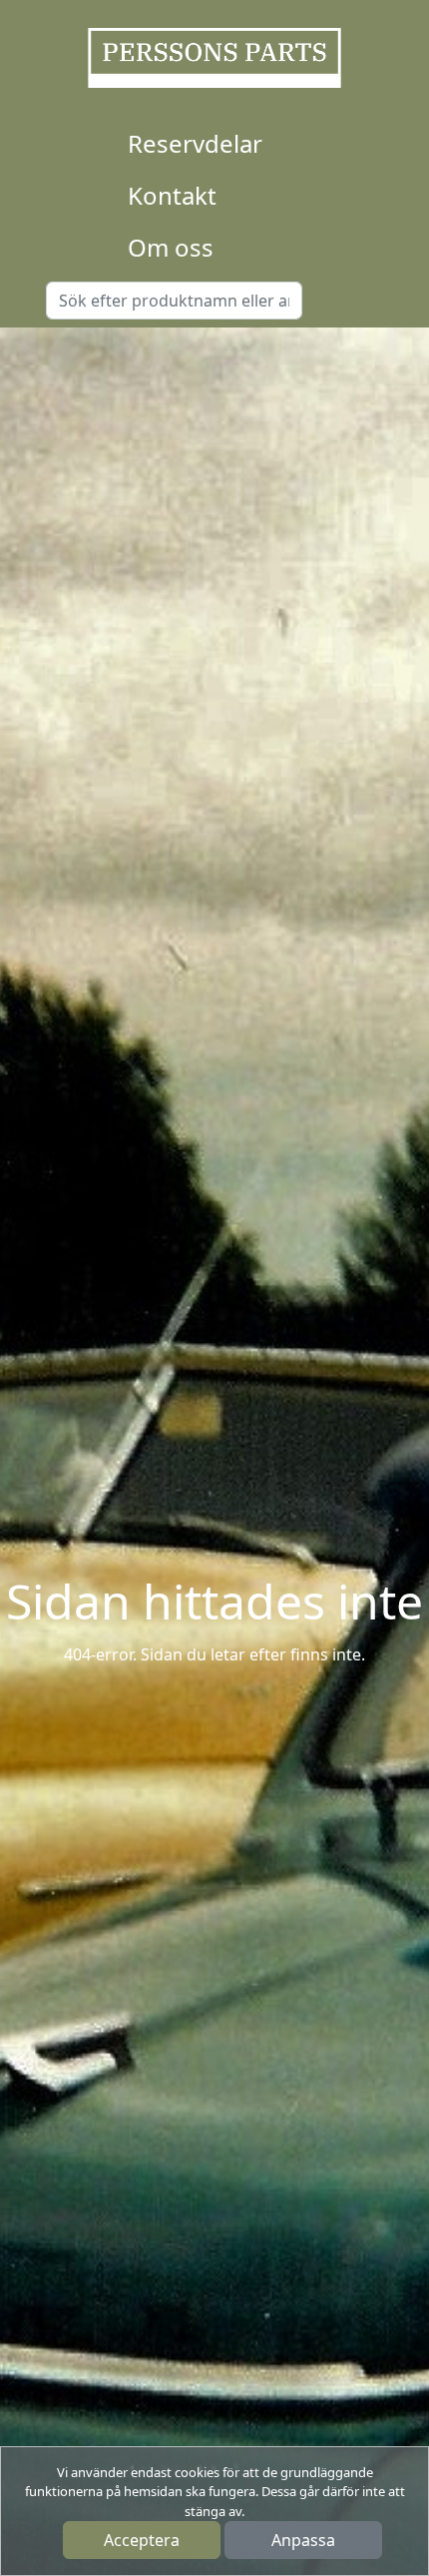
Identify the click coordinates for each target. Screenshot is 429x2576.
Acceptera (142, 2540)
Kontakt (172, 195)
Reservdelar (195, 143)
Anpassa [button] (303, 2540)
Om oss (171, 247)
